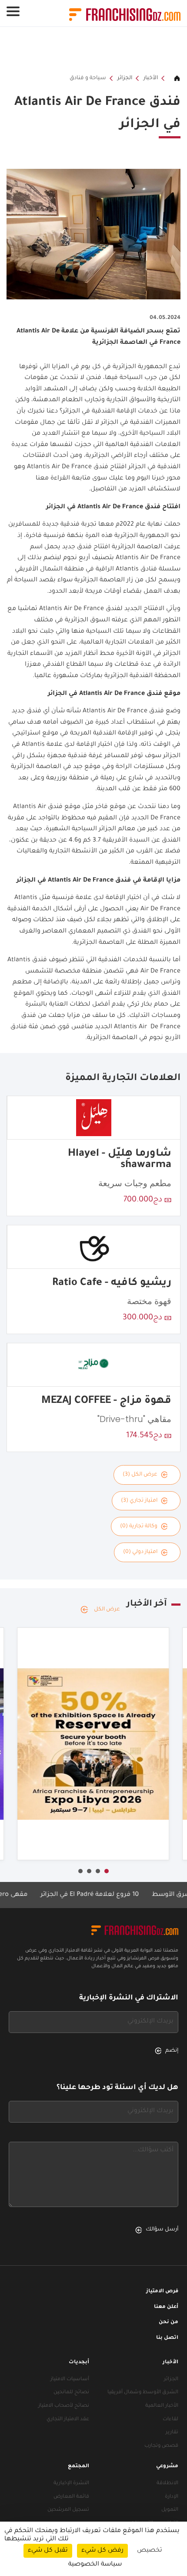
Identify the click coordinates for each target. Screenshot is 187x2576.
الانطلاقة (167, 2484)
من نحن (169, 2323)
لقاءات (170, 2420)
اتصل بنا (167, 2338)
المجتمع (78, 2467)
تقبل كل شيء (48, 2551)
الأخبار (151, 78)
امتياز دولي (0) (140, 1552)
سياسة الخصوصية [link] (95, 2565)
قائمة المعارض (71, 2497)
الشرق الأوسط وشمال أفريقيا (143, 2393)
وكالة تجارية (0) (139, 1526)
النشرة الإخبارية (71, 2484)
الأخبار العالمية (162, 2406)
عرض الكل (107, 1610)
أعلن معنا (166, 2307)
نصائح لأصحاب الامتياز (64, 2406)
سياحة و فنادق (88, 78)
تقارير (172, 2433)
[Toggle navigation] (13, 11)
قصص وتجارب (161, 2446)
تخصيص (150, 2551)
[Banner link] (93, 50)
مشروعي (167, 2467)
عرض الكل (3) (140, 1475)
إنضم (172, 2051)
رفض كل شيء (102, 2551)
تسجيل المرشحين (68, 2510)
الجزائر (125, 78)
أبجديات (79, 2363)
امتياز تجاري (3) (139, 1501)
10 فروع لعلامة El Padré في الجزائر (110, 1895)
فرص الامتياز (162, 2292)
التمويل (170, 2510)
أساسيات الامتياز (70, 2380)
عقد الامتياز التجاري (68, 2420)
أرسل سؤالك (162, 2230)
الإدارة (172, 2497)
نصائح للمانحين (71, 2393)
